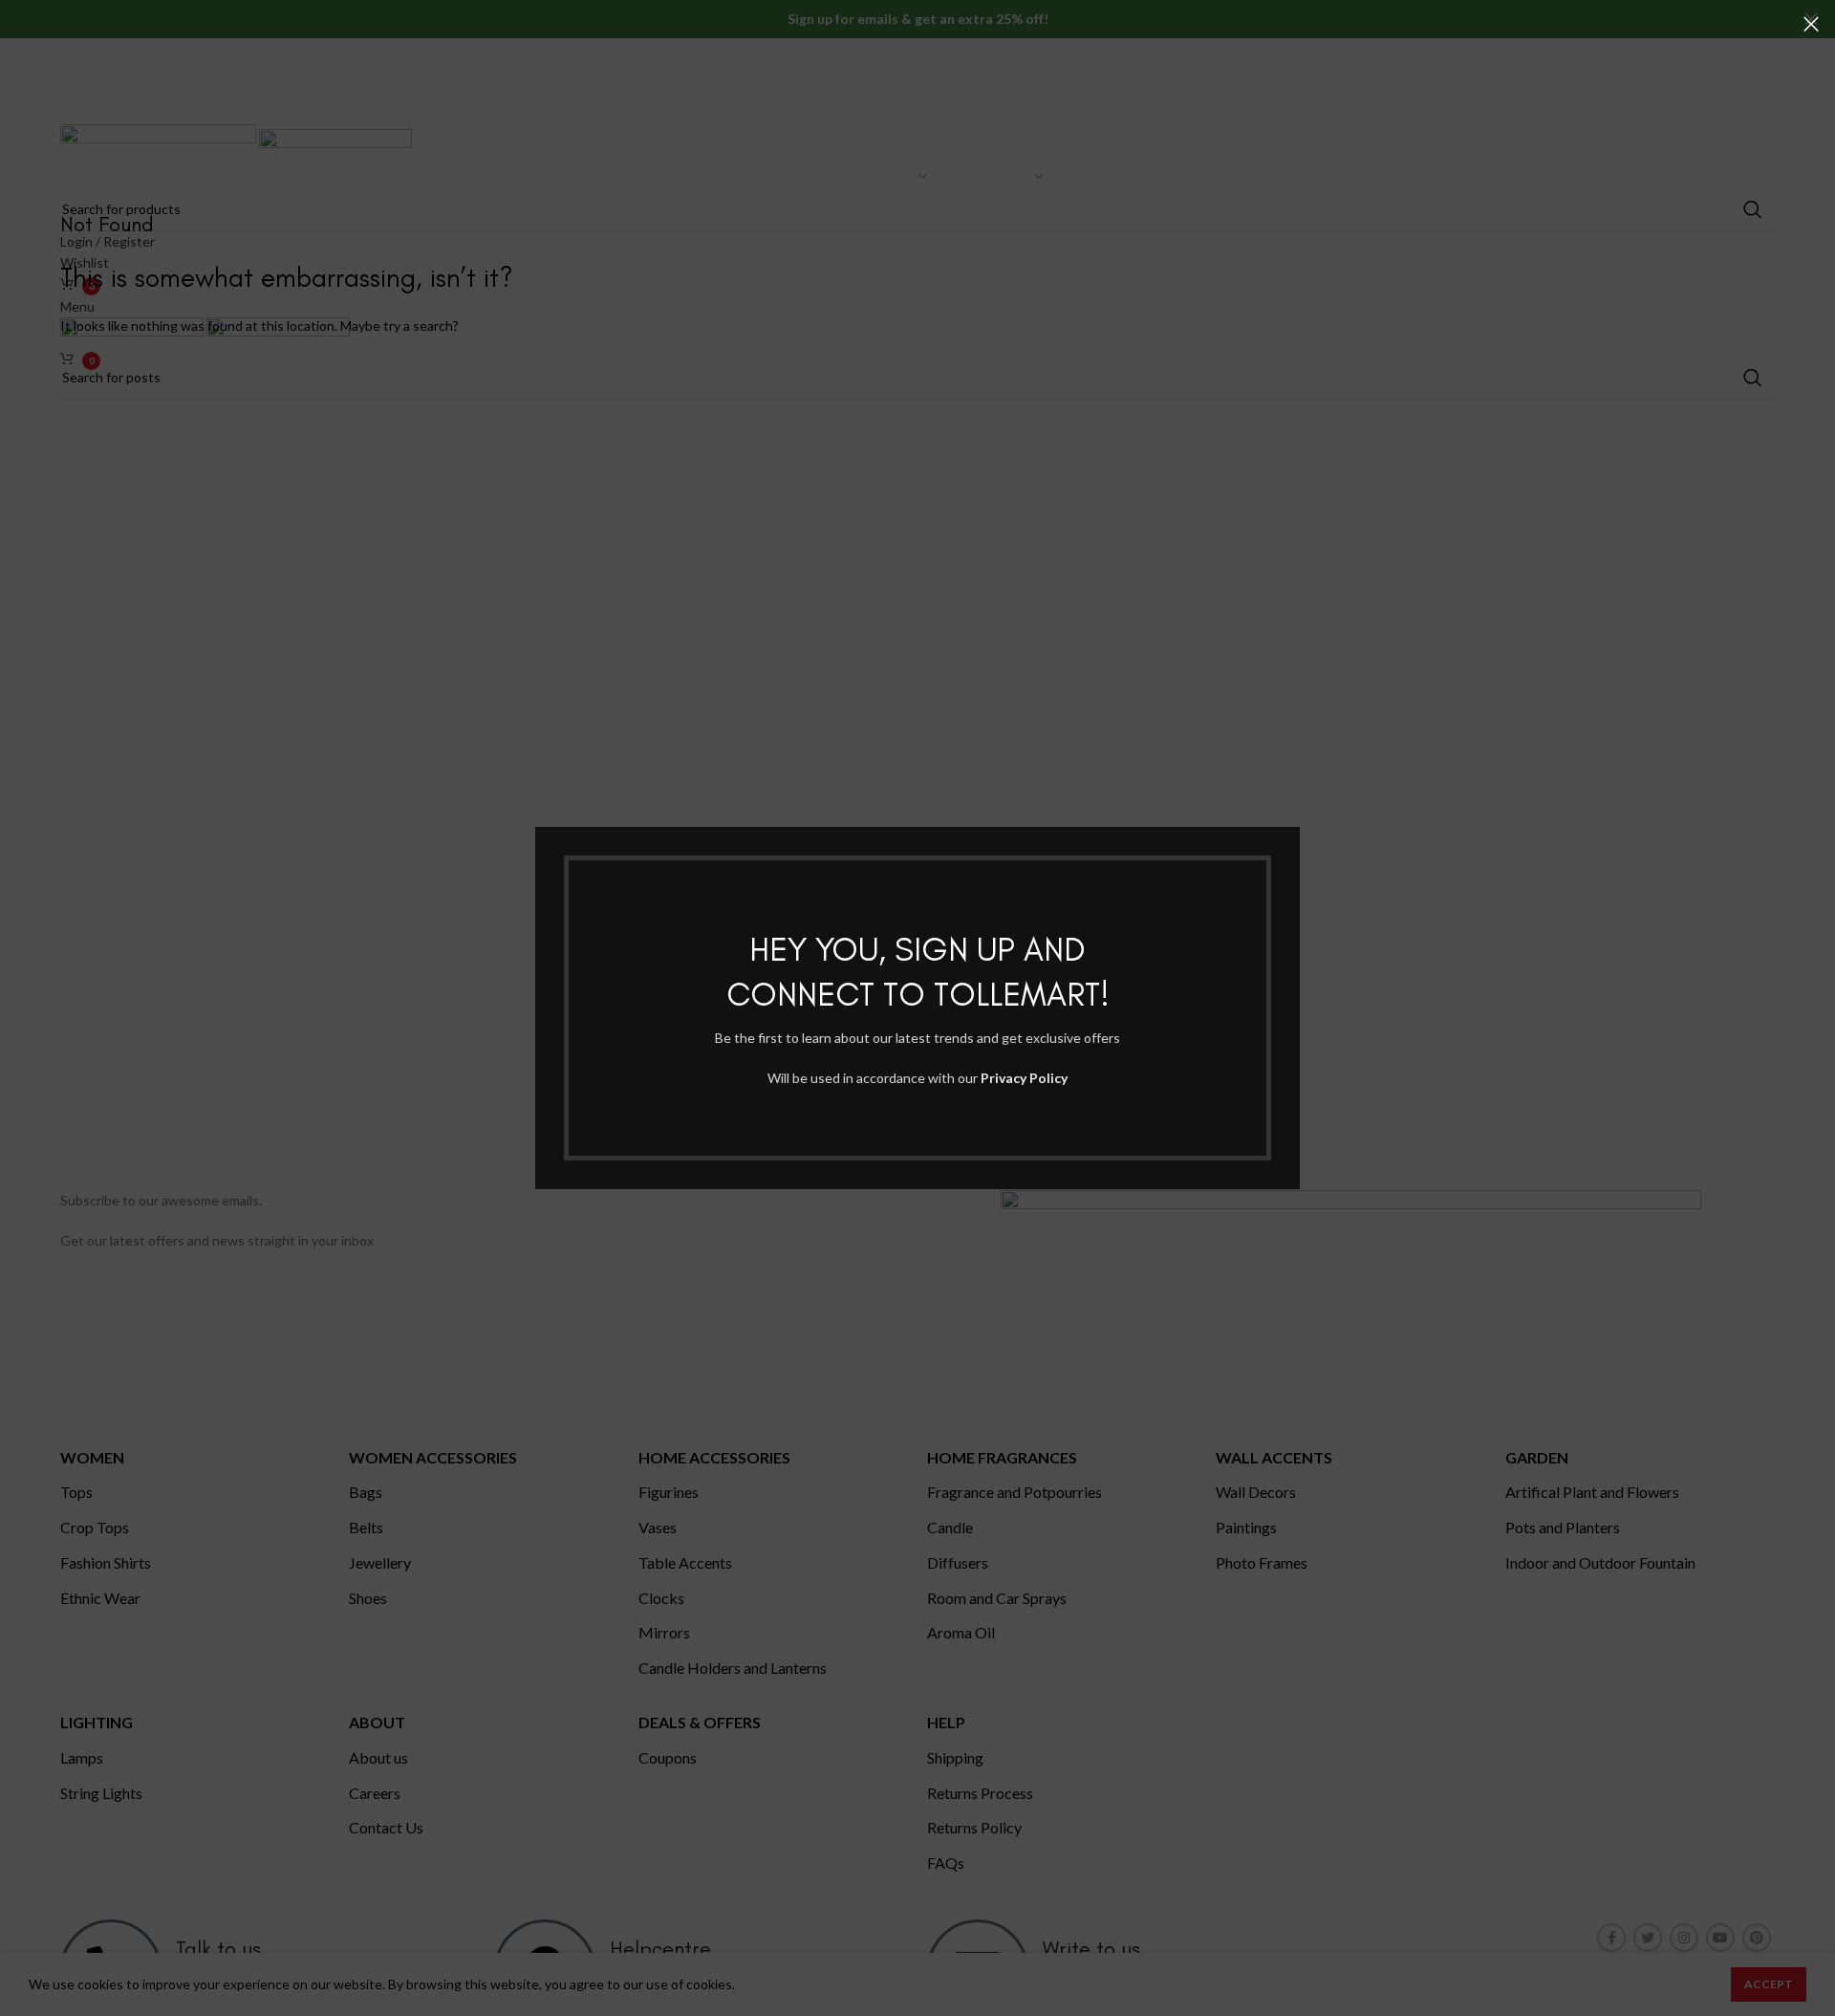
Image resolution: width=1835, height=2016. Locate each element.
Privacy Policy (1024, 1078)
